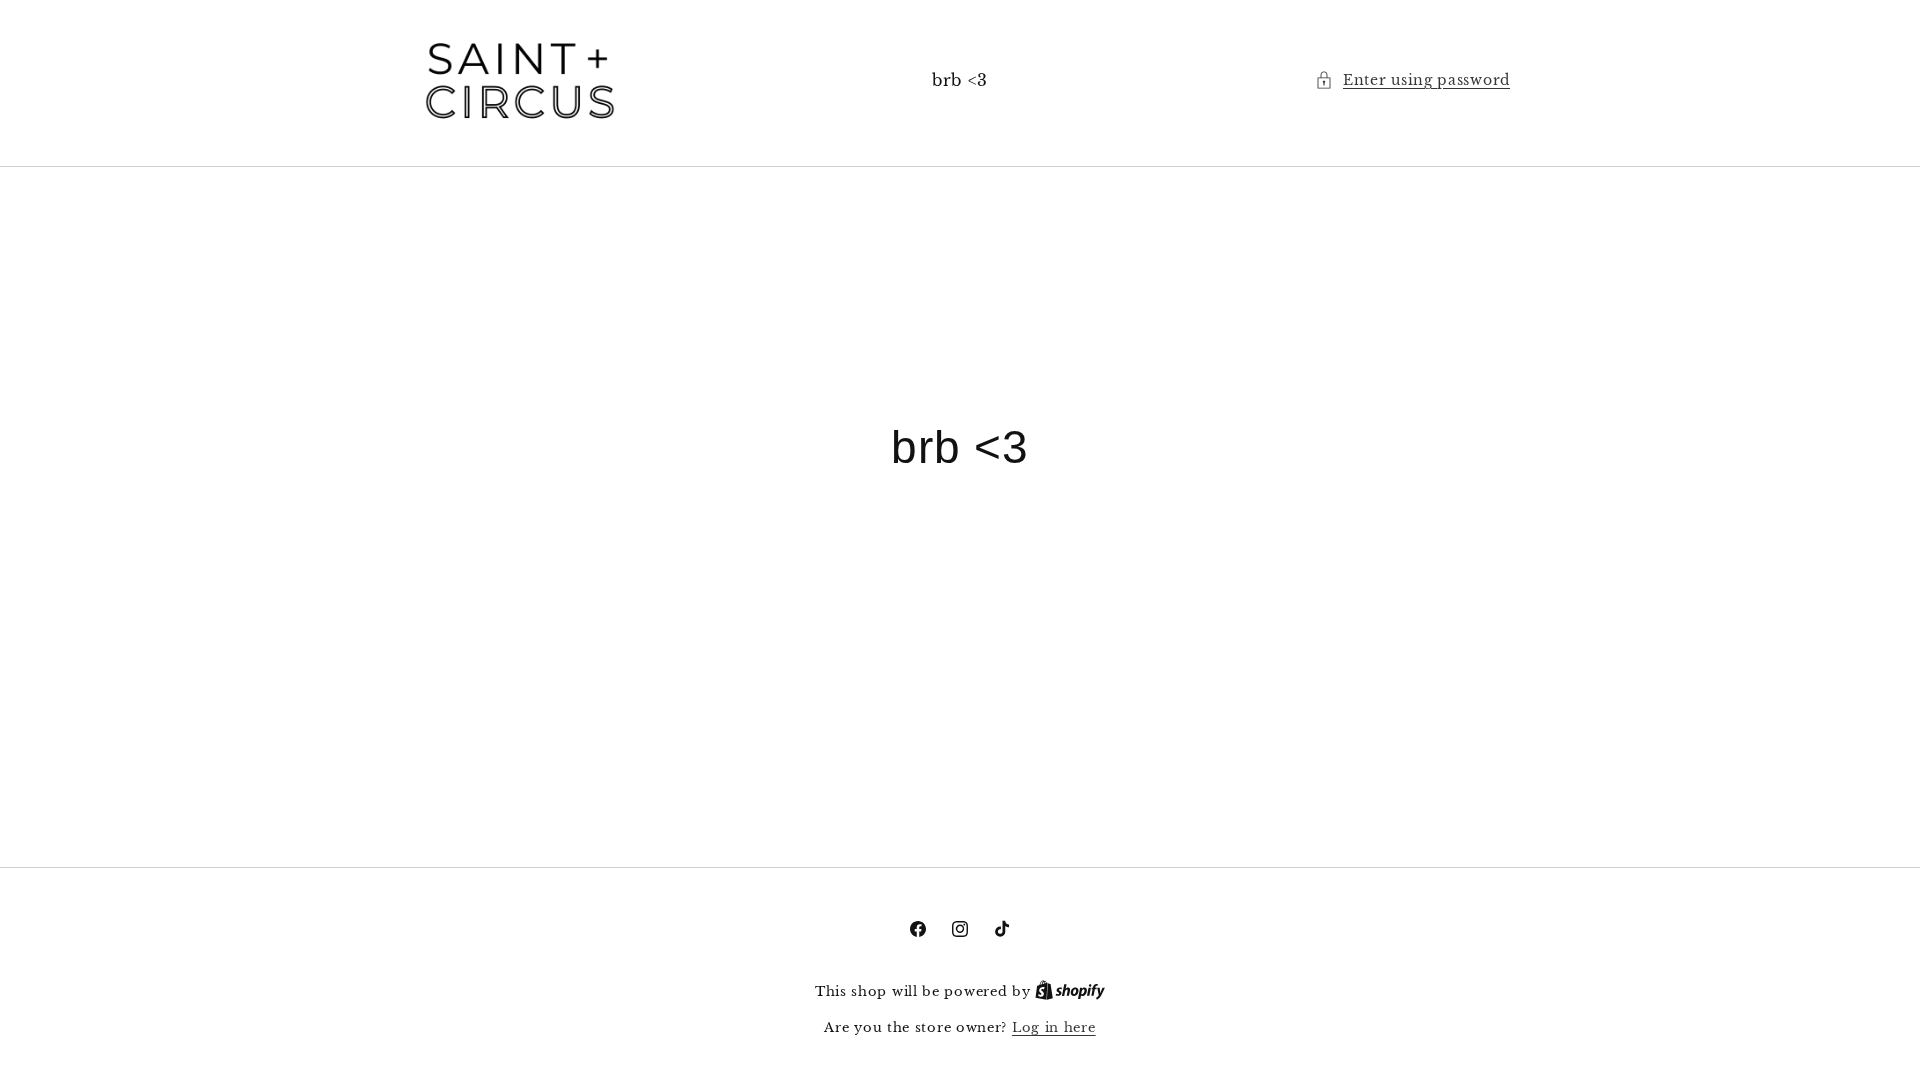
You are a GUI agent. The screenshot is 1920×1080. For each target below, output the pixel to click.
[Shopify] (1070, 991)
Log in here (1054, 1027)
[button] (1412, 80)
